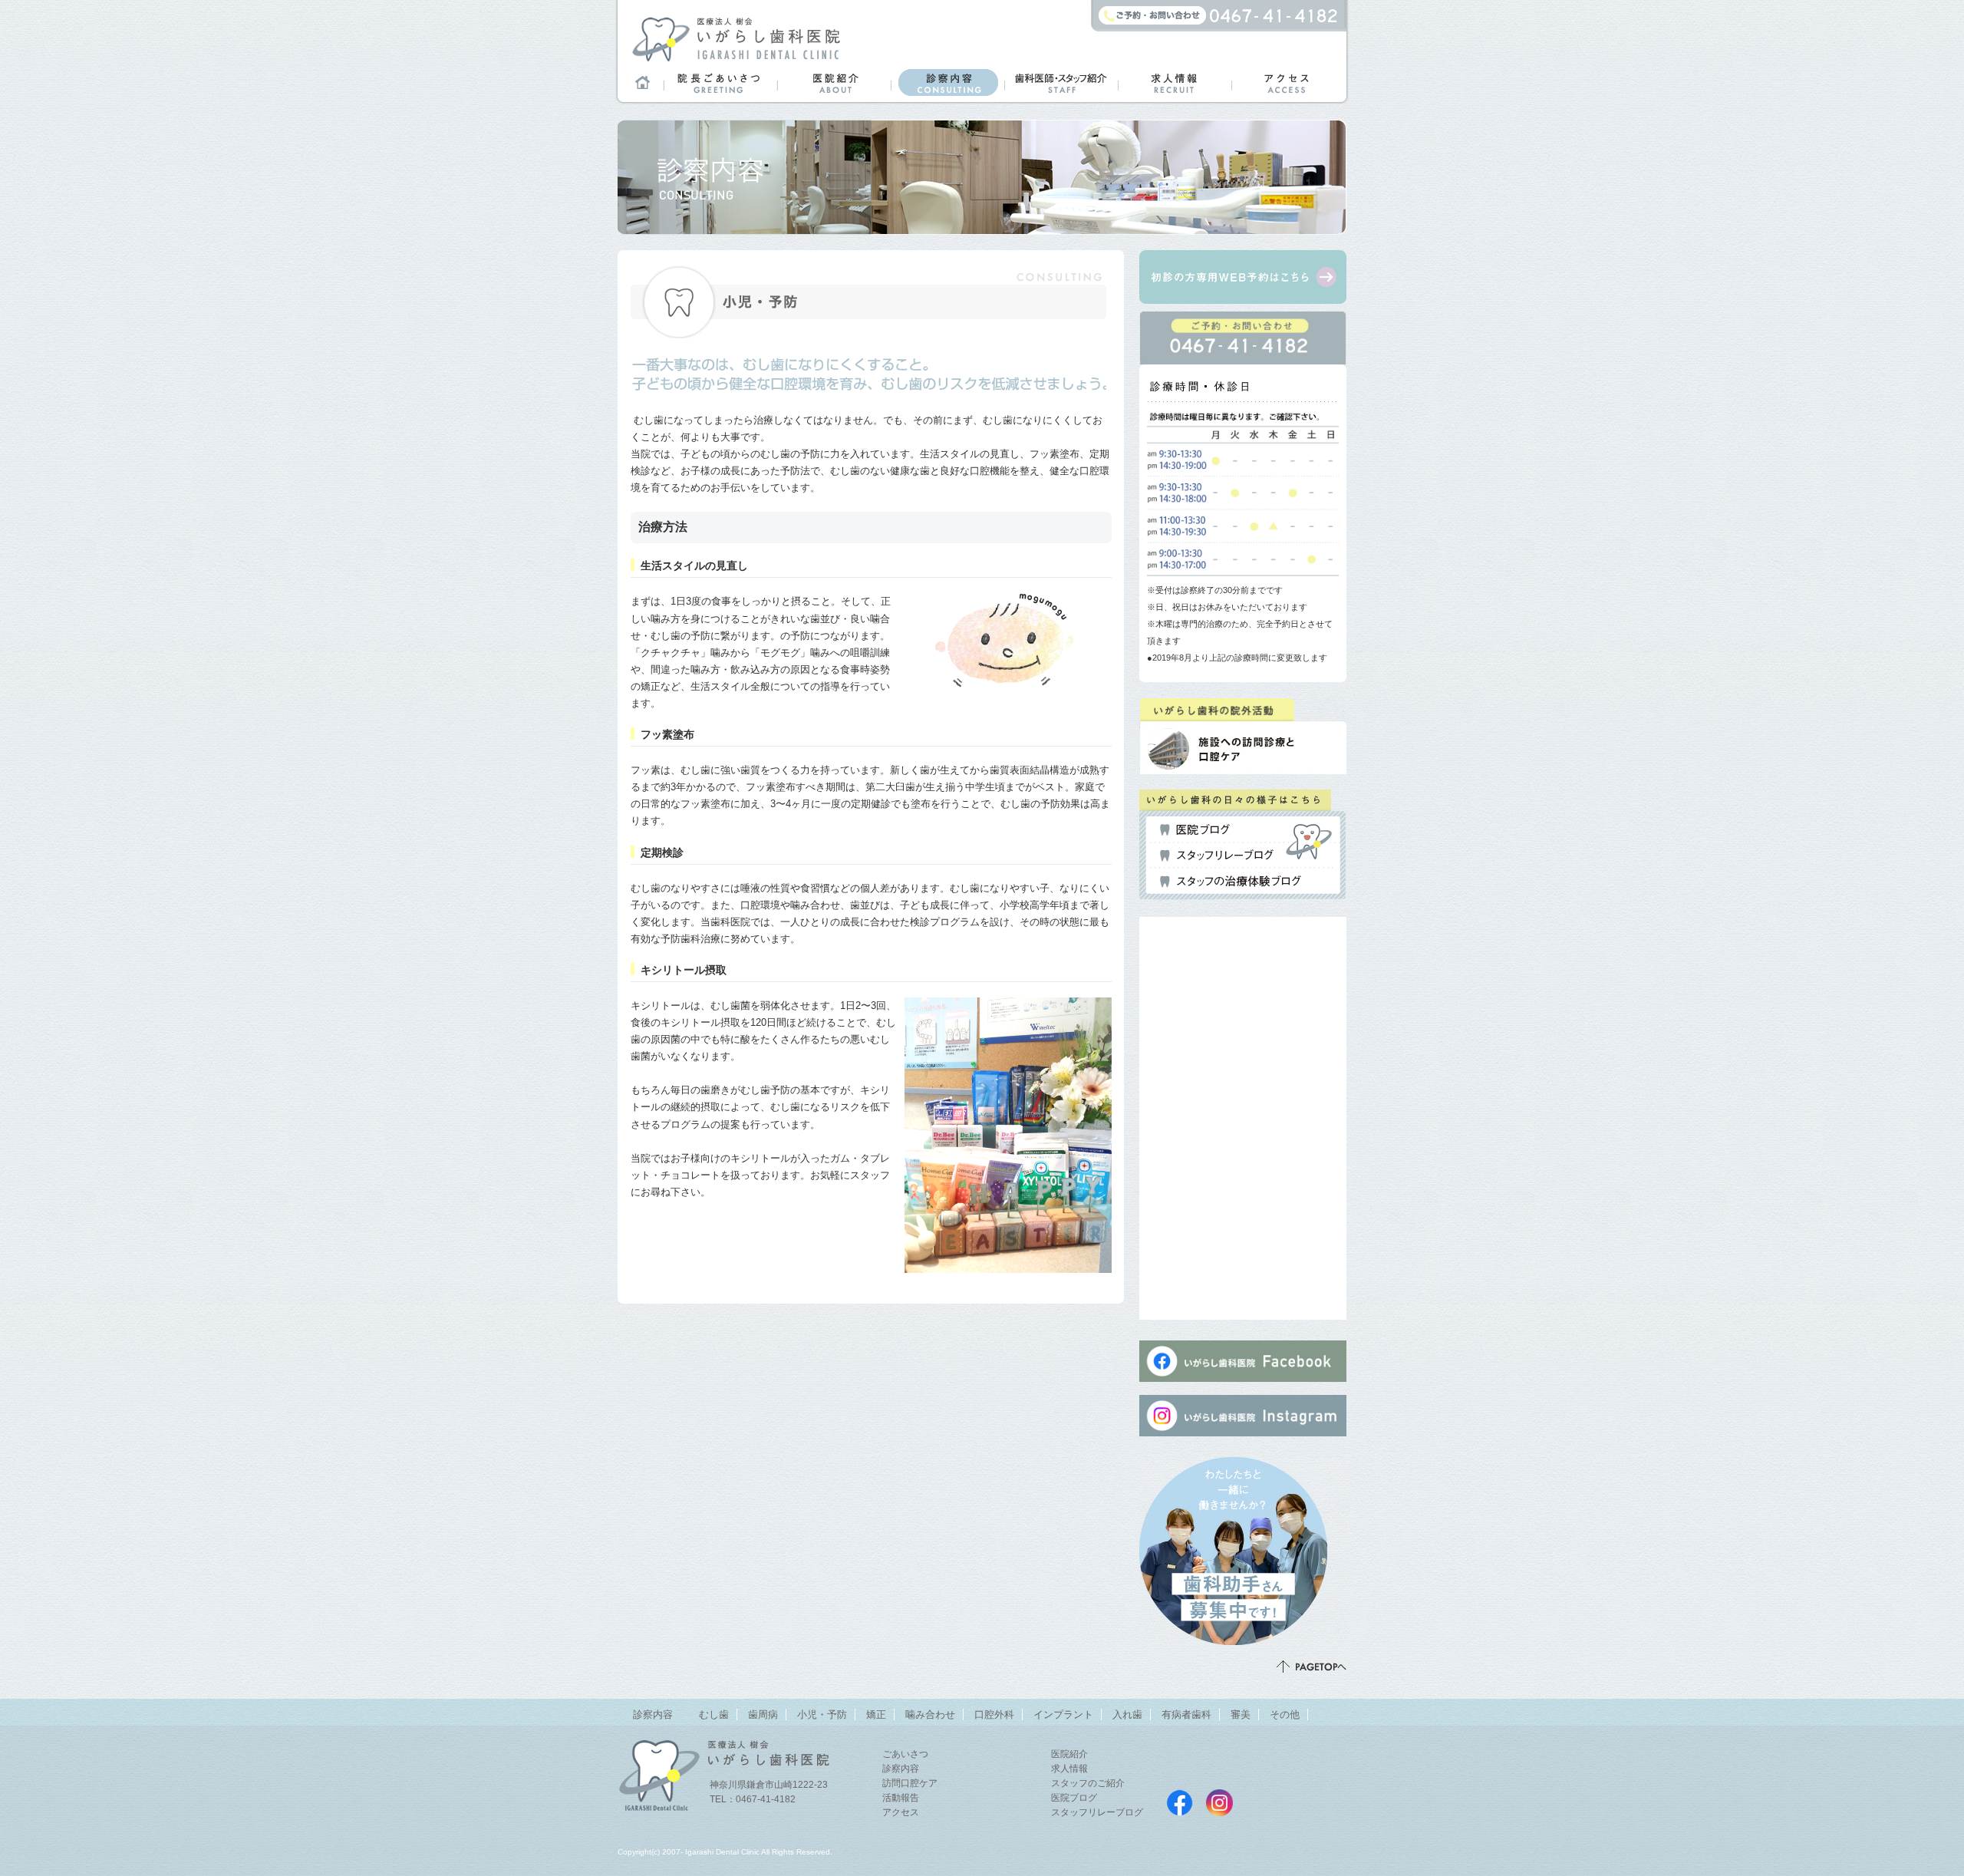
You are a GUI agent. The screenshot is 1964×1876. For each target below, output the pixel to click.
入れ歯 (1127, 1714)
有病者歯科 (1186, 1714)
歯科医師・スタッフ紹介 (1061, 82)
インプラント (1063, 1714)
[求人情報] (1245, 1636)
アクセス (1288, 82)
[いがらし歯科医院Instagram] (1243, 1443)
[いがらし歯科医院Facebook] (1243, 1381)
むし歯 (714, 1714)
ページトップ (1312, 1667)
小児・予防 (822, 1714)
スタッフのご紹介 (1088, 1783)
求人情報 (1175, 82)
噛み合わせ (930, 1714)
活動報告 (901, 1798)
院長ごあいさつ (720, 82)
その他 (1285, 1714)
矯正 (876, 1714)
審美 (1241, 1714)
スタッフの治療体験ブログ (1231, 882)
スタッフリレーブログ (1217, 856)
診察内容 (947, 82)
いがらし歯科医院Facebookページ (1180, 1803)
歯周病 (763, 1714)
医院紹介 (834, 82)
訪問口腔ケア (910, 1783)
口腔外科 (994, 1714)
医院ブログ (1195, 830)
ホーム (641, 82)
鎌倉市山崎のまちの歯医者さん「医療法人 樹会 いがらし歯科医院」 (736, 38)
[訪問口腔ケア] (1240, 762)
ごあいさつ (905, 1754)
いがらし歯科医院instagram (1219, 1803)
